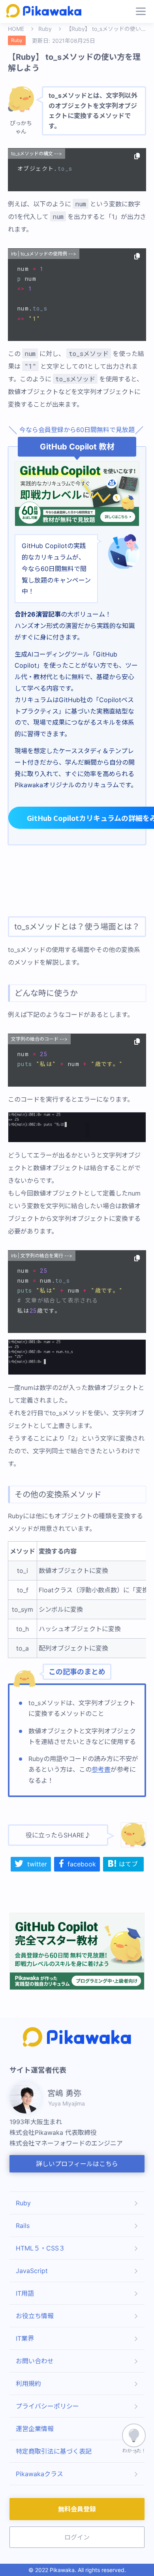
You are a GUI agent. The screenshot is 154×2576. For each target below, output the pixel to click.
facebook (82, 1864)
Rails (23, 2226)
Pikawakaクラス (39, 2474)
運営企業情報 (35, 2429)
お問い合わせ (35, 2361)
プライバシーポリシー (47, 2406)
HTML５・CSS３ (40, 2248)
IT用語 (25, 2293)
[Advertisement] (77, 881)
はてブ (128, 1864)
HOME (16, 29)
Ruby (45, 29)
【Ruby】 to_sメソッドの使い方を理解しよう (106, 29)
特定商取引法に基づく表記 (54, 2451)
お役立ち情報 (35, 2316)
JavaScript (32, 2271)
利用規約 (28, 2384)
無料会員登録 (77, 2509)
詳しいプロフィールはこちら (77, 2164)
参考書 (101, 1769)
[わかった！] (134, 2435)
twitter (37, 1864)
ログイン (77, 2537)
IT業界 (25, 2338)
